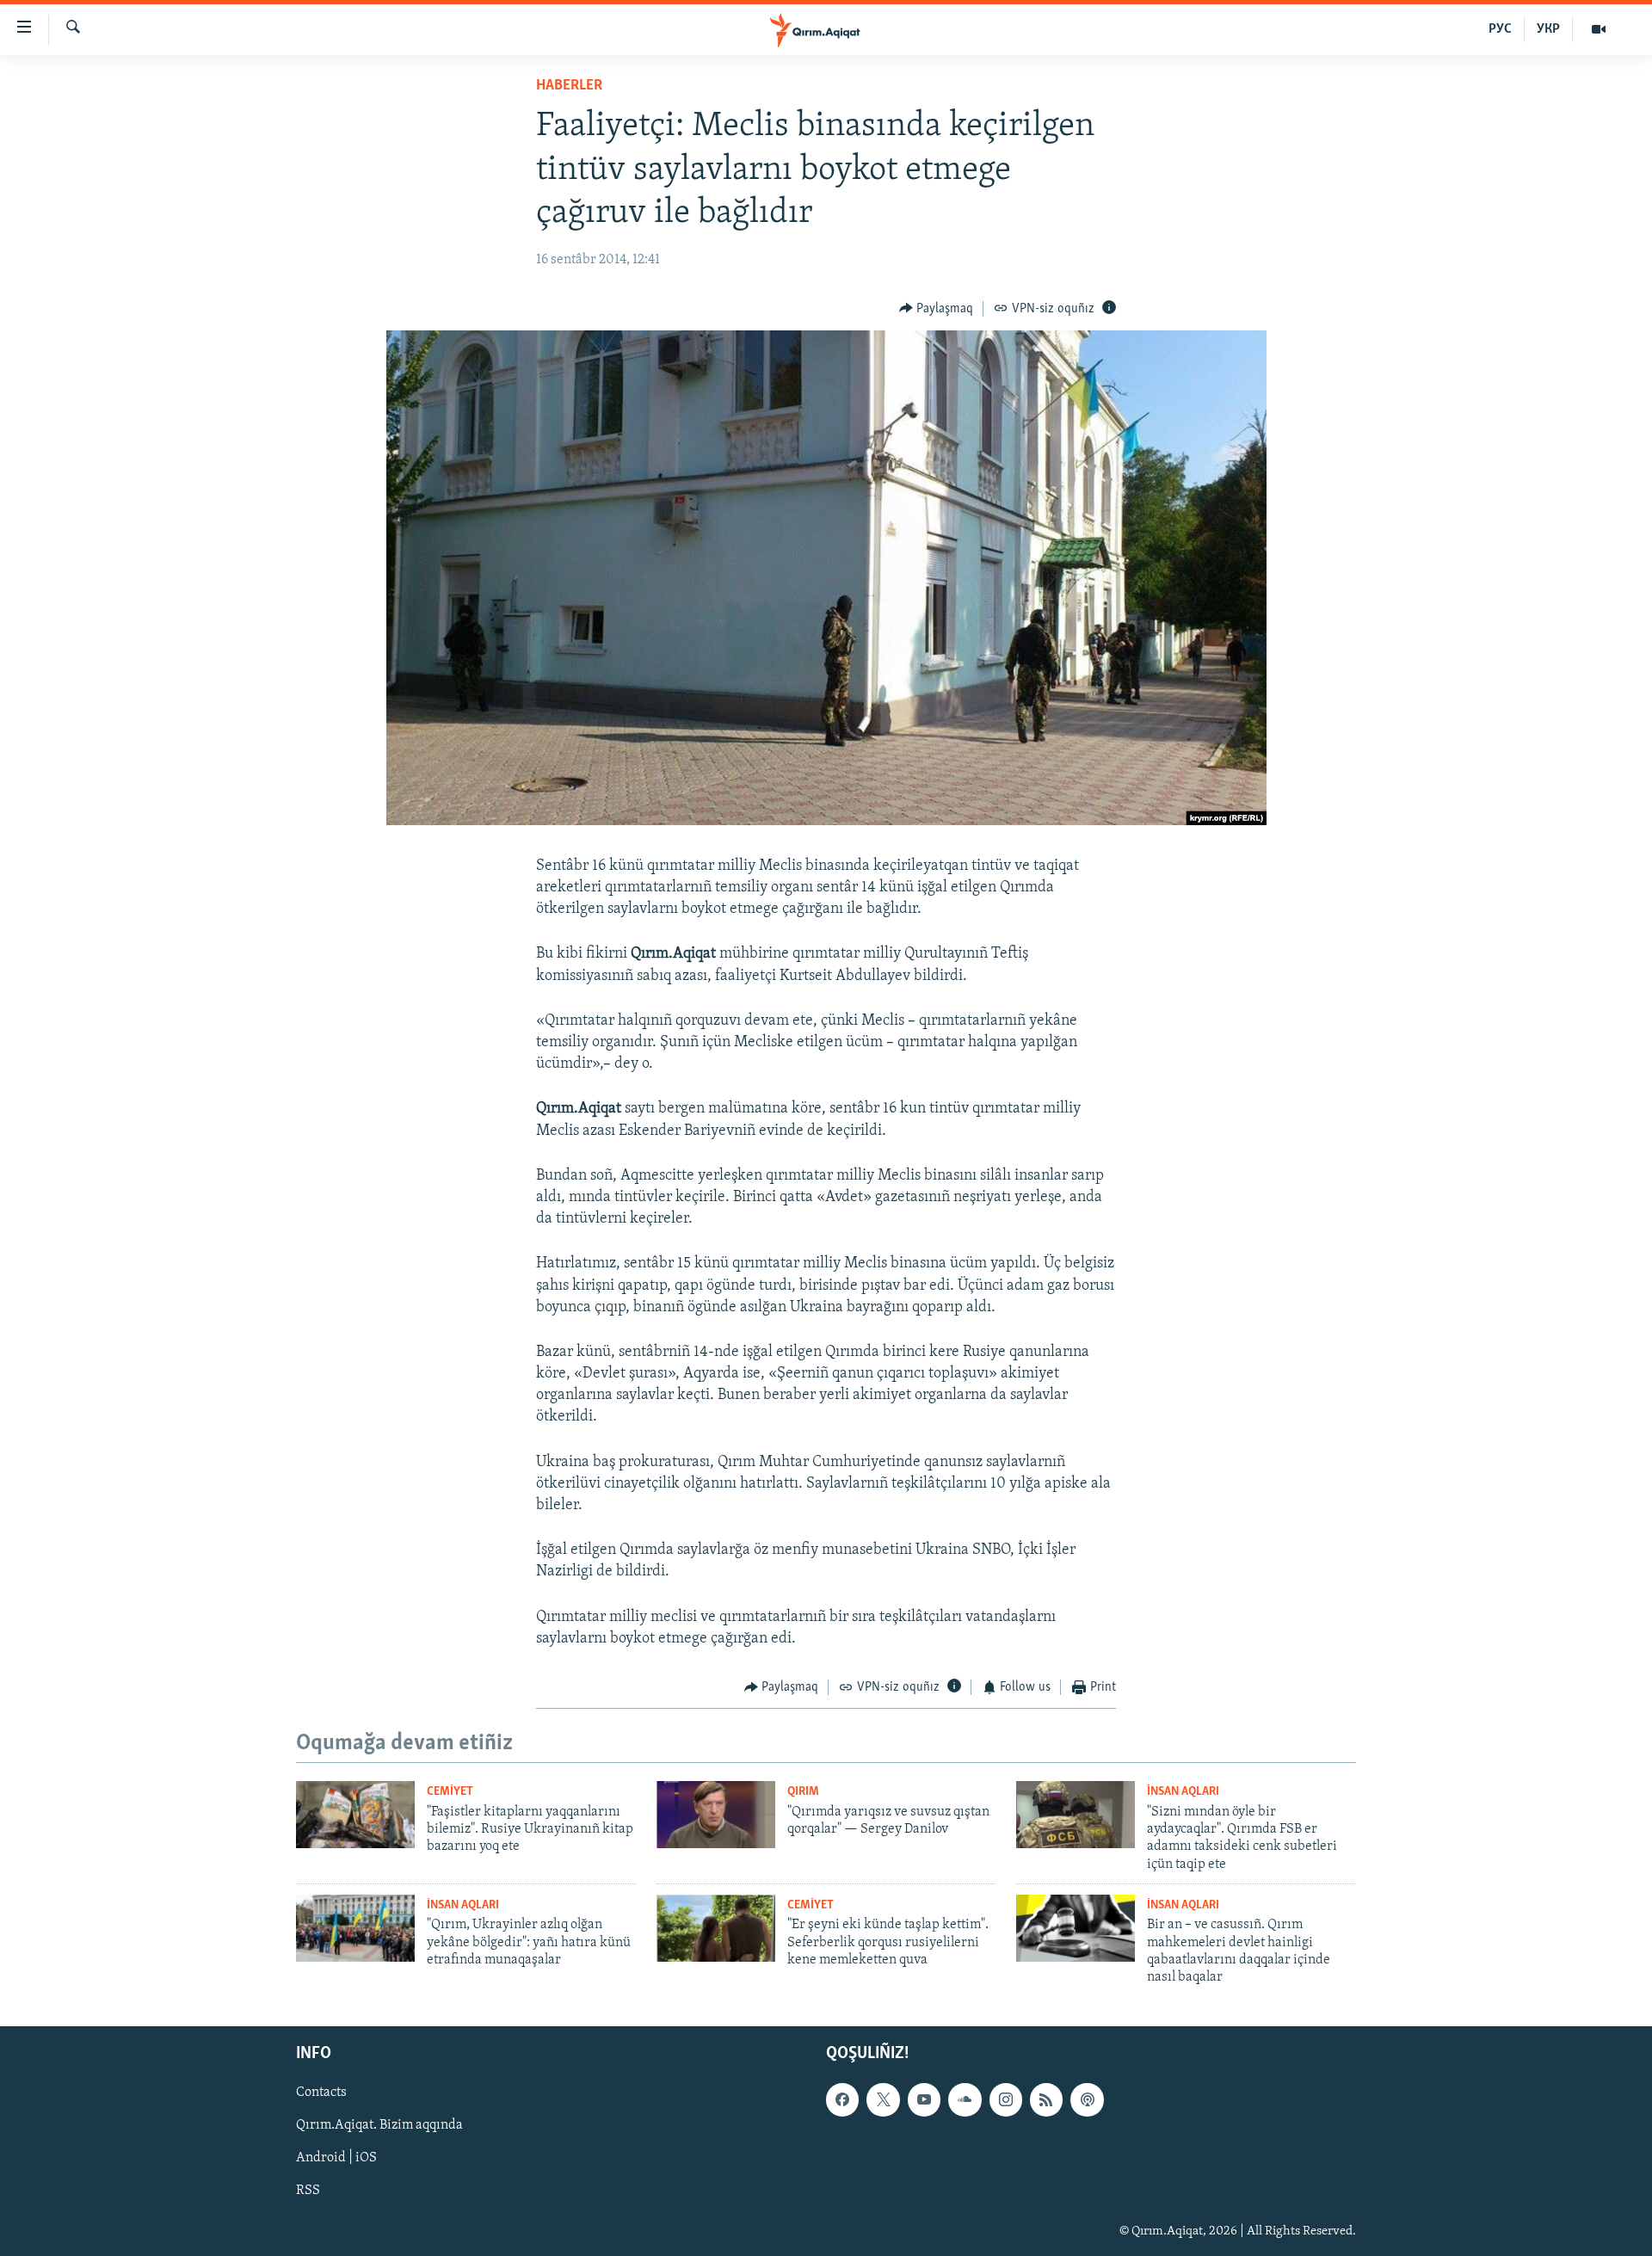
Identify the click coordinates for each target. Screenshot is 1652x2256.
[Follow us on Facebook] (842, 2099)
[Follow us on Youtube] (924, 2099)
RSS (308, 2191)
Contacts (321, 2093)
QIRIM (803, 1792)
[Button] (937, 309)
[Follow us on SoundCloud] (965, 2099)
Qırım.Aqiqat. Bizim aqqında (379, 2125)
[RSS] (1046, 2099)
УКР (1548, 29)
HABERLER (569, 86)
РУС (1500, 29)
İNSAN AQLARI (1183, 1792)
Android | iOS (336, 2158)
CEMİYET (450, 1792)
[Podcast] (1087, 2099)
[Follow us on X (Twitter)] (883, 2099)
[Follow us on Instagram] (1006, 2099)
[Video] (1599, 29)
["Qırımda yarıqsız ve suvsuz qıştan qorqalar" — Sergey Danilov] (716, 1815)
